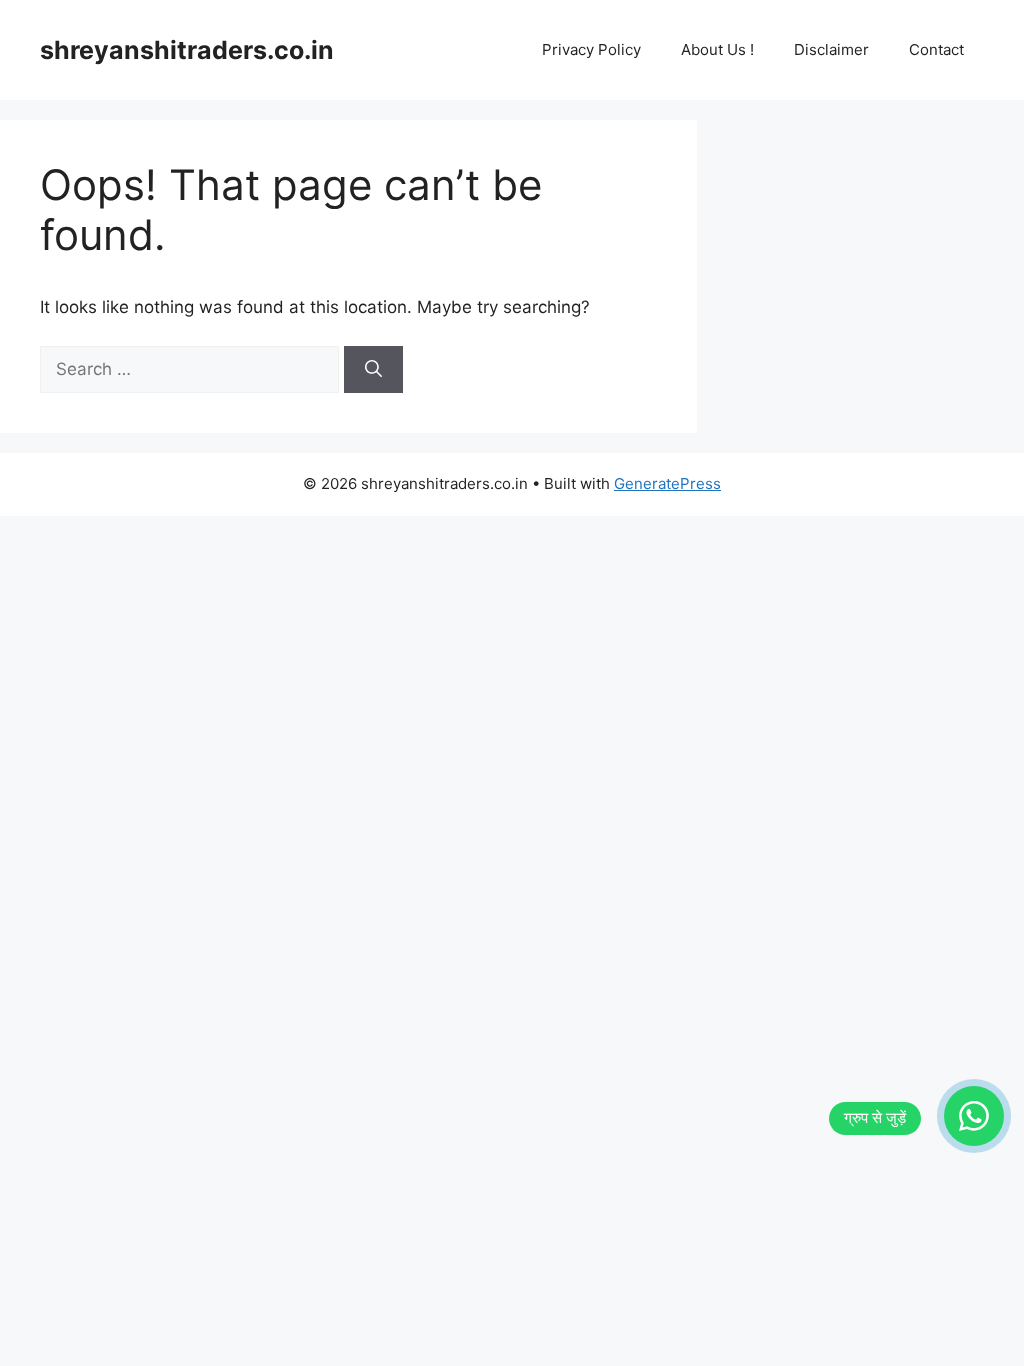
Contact (936, 49)
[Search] (373, 370)
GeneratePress (667, 483)
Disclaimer (831, 49)
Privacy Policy (591, 49)
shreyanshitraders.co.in (187, 50)
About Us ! (717, 49)
